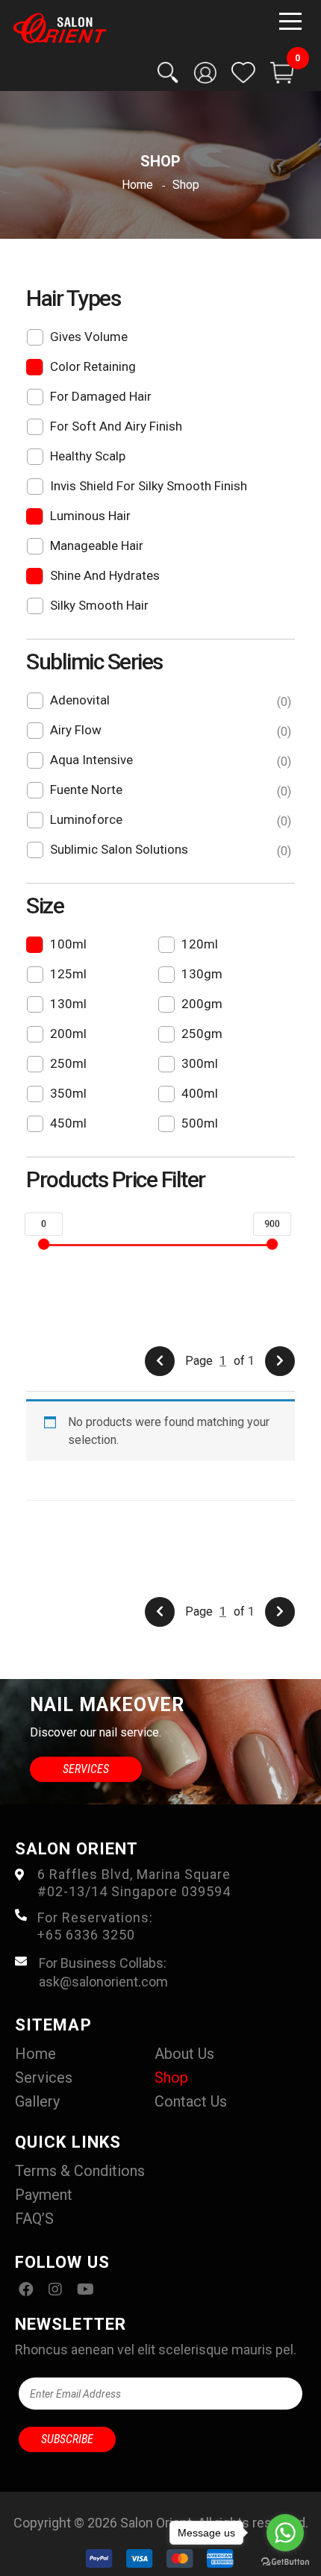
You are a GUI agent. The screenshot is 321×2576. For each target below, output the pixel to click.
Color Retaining (93, 366)
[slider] (44, 1244)
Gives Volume (89, 337)
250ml (68, 1063)
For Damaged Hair (101, 396)
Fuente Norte (169, 790)
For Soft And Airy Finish (116, 426)
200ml (68, 1034)
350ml (68, 1093)
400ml (200, 1093)
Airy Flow (169, 731)
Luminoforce (169, 820)
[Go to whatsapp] (285, 2533)
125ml (68, 974)
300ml (200, 1063)
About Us (184, 2054)
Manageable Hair (97, 545)
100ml (68, 944)
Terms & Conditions (80, 2171)
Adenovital (169, 701)
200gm (202, 1004)
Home (35, 2054)
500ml (200, 1123)
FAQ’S (34, 2219)
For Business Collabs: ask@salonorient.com (103, 1972)
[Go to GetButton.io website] (285, 2561)
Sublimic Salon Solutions (169, 850)
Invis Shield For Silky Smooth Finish (149, 486)
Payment (44, 2195)
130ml (68, 1004)
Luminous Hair (90, 516)
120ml (200, 944)
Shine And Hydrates (105, 575)
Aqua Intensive (169, 760)
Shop (171, 2078)
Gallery (37, 2101)
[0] (282, 73)
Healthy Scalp (88, 456)
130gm (202, 974)
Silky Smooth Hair (99, 605)
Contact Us (191, 2101)
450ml (68, 1123)
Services (86, 1769)
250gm (202, 1034)
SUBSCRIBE (67, 2439)
